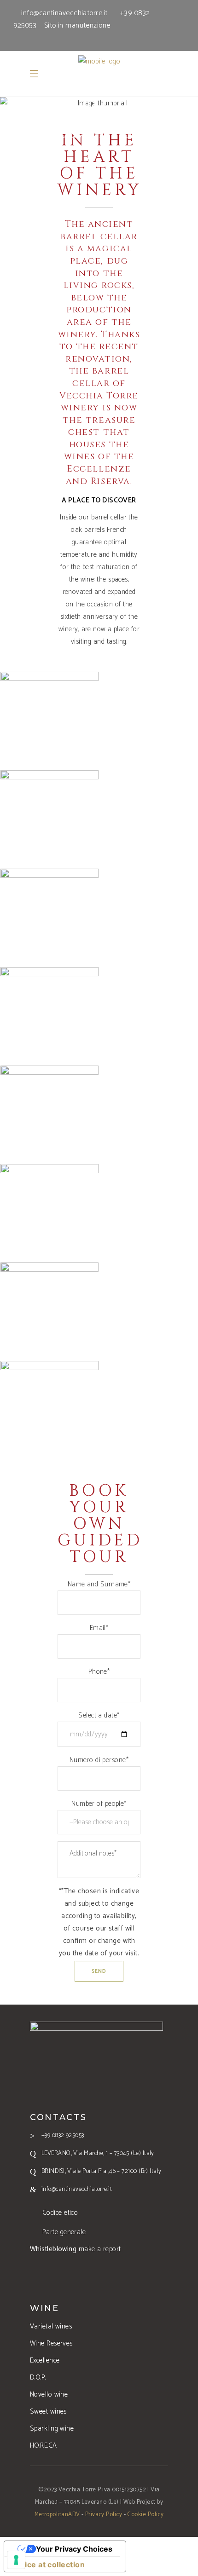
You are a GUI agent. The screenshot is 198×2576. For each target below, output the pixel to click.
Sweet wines (48, 2412)
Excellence (45, 2360)
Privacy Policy (104, 2515)
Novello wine (49, 2394)
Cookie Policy (145, 2515)
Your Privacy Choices (74, 2549)
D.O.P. (38, 2377)
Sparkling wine (52, 2429)
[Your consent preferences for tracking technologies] (16, 2560)
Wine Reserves (51, 2343)
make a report (76, 2249)
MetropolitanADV (57, 2515)
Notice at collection (48, 2564)
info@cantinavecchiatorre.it (64, 13)
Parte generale (64, 2232)
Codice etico (60, 2213)
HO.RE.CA (44, 2446)
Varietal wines (51, 2326)
